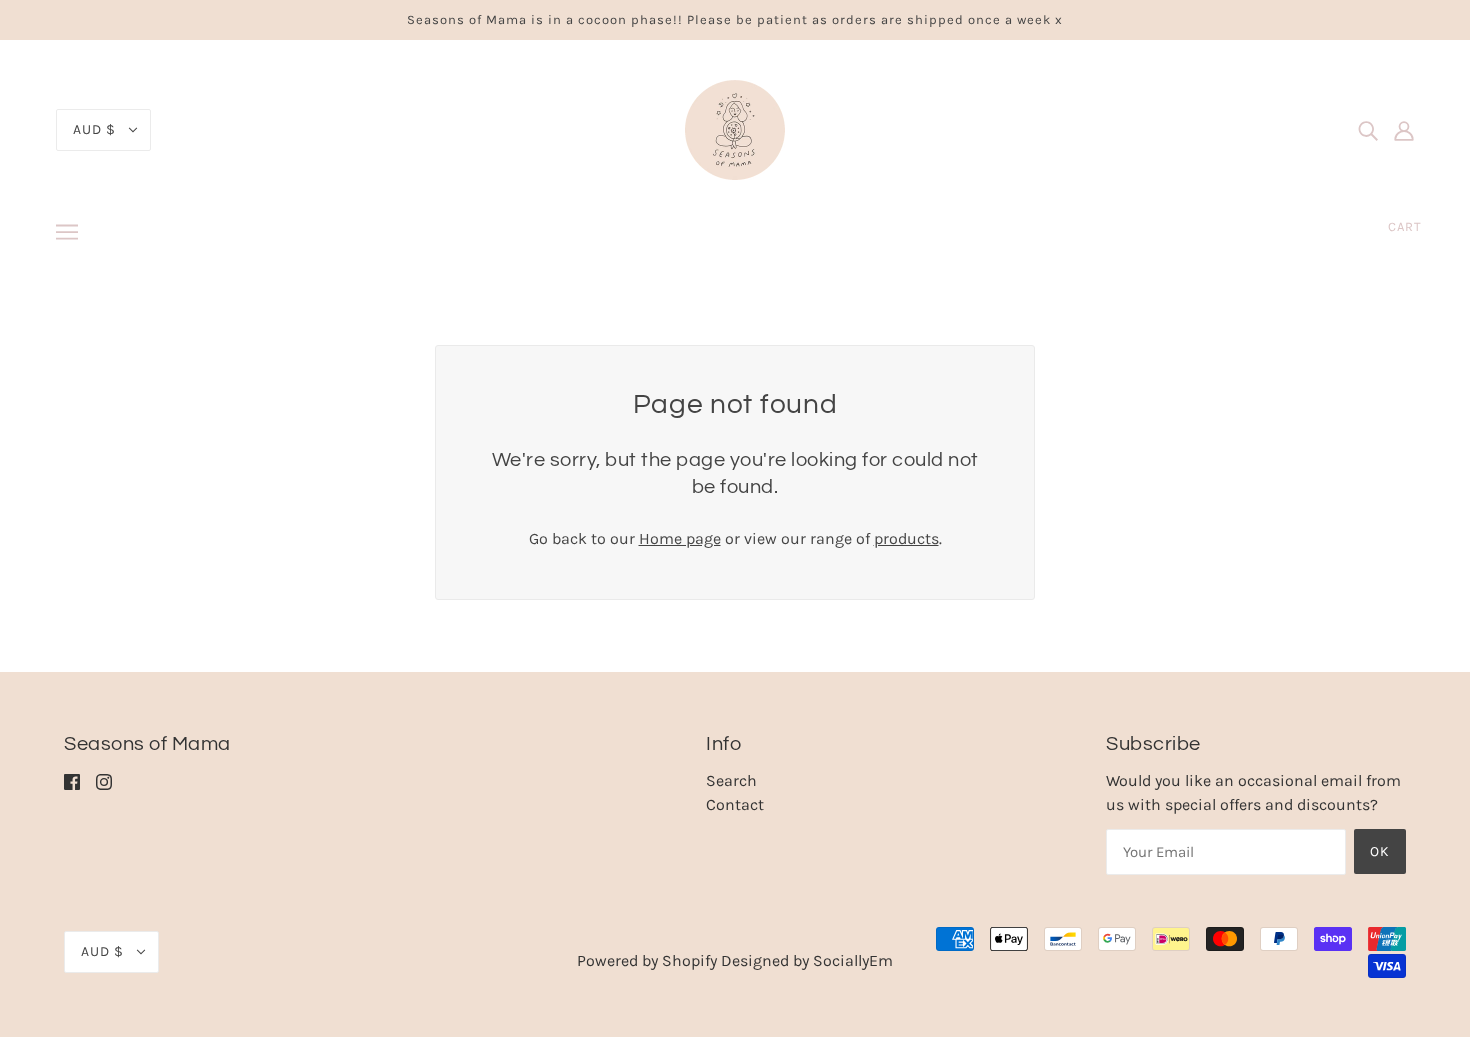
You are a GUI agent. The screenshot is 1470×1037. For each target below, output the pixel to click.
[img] (1368, 130)
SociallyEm (853, 960)
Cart (1405, 226)
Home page (680, 538)
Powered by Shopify (647, 960)
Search (731, 780)
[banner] (735, 128)
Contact (735, 804)
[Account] (1404, 130)
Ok (1380, 851)
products (906, 538)
